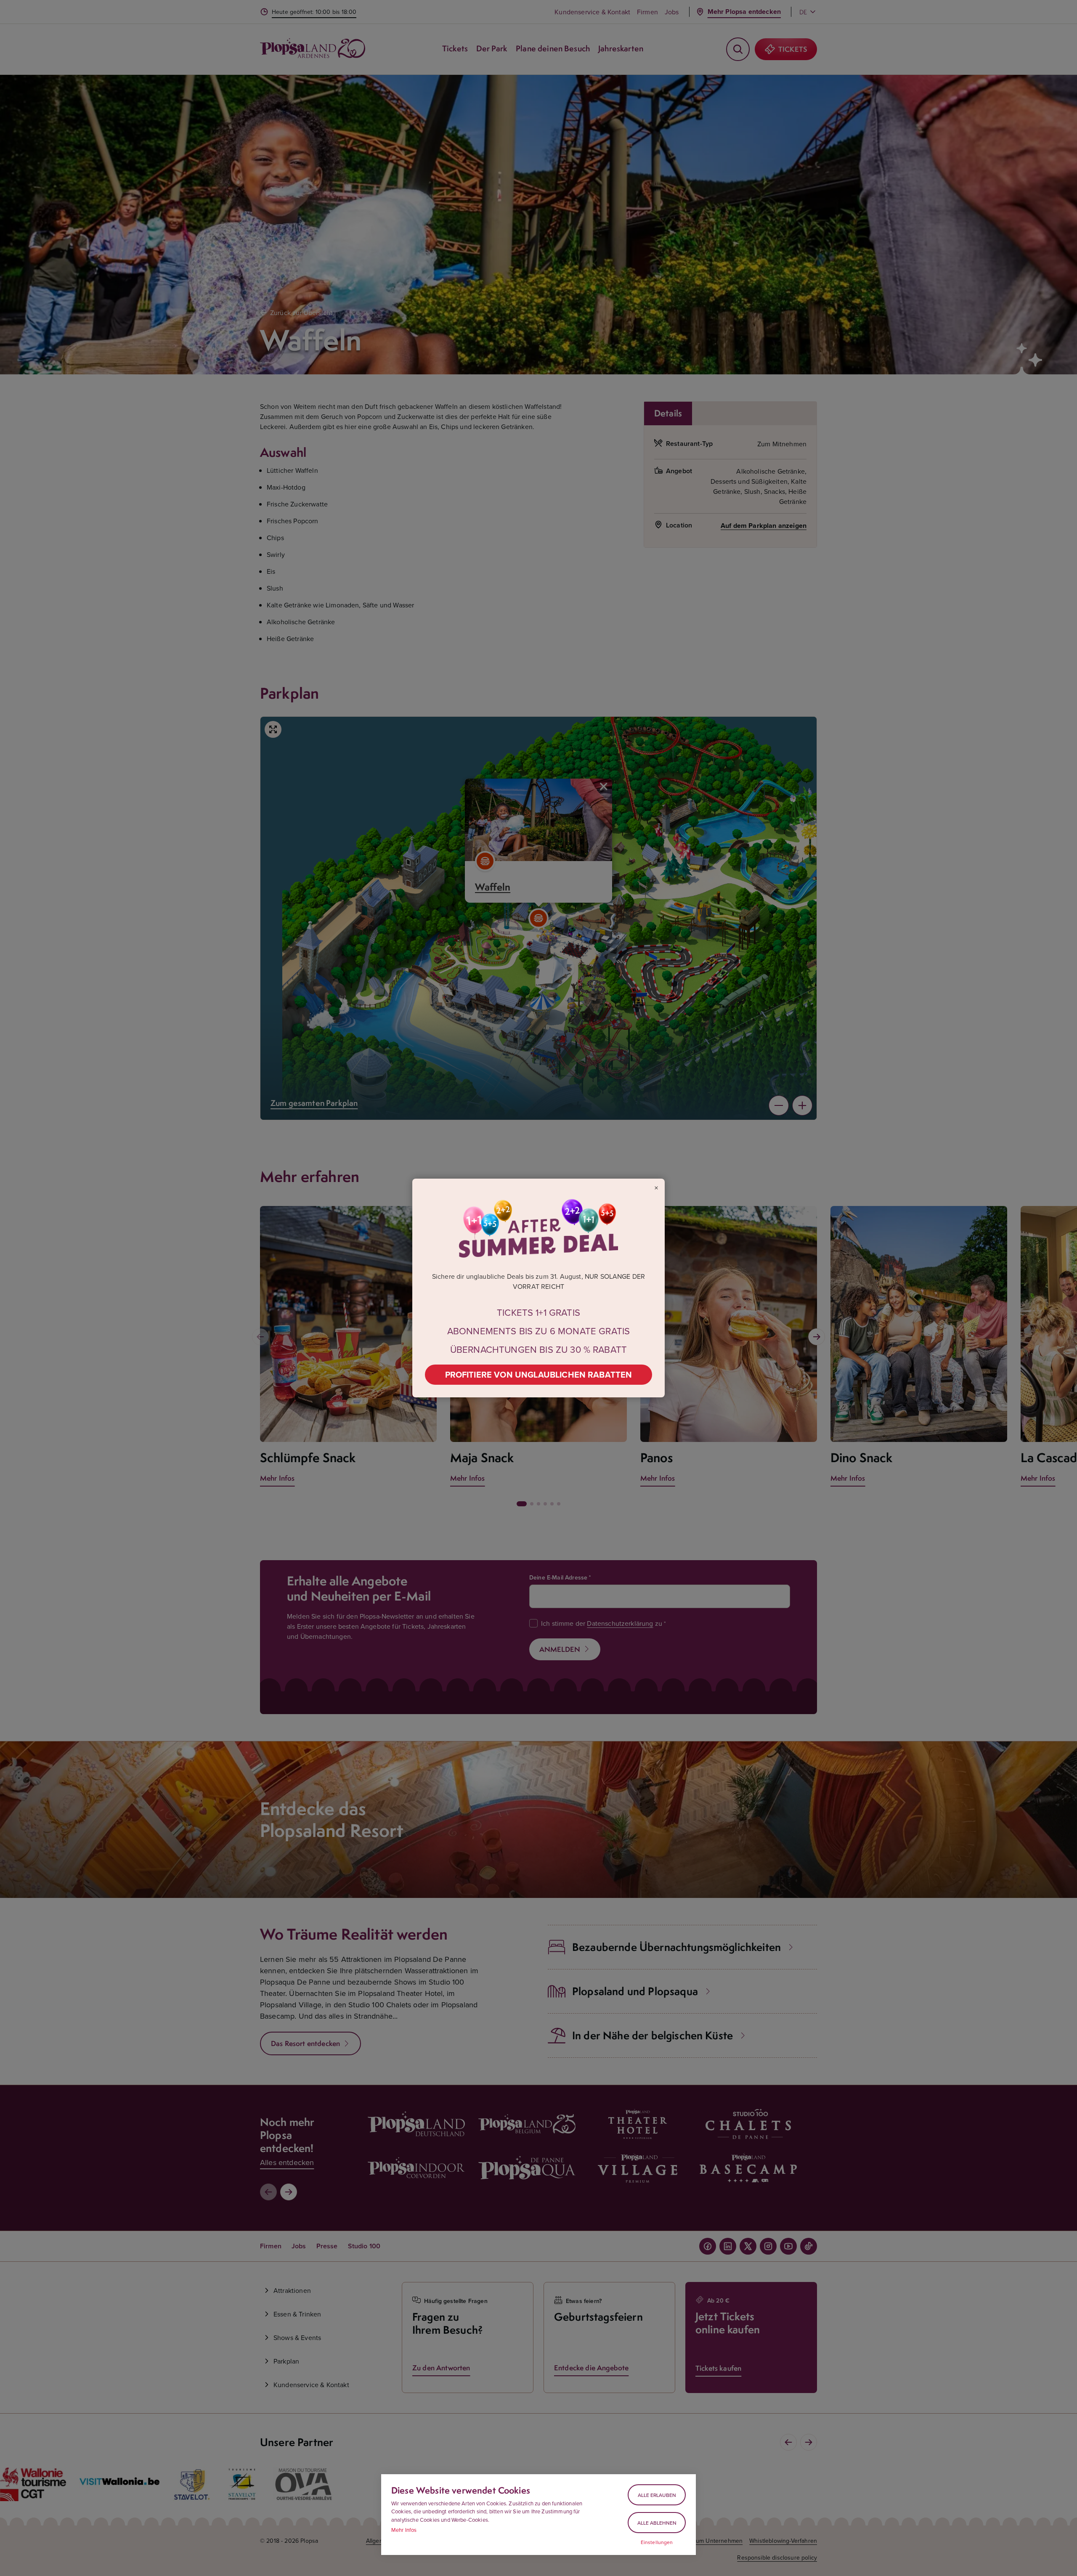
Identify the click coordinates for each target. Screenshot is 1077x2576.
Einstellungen (657, 2542)
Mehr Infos (404, 2530)
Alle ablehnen (657, 2523)
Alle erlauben (657, 2495)
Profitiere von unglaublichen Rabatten (539, 1374)
